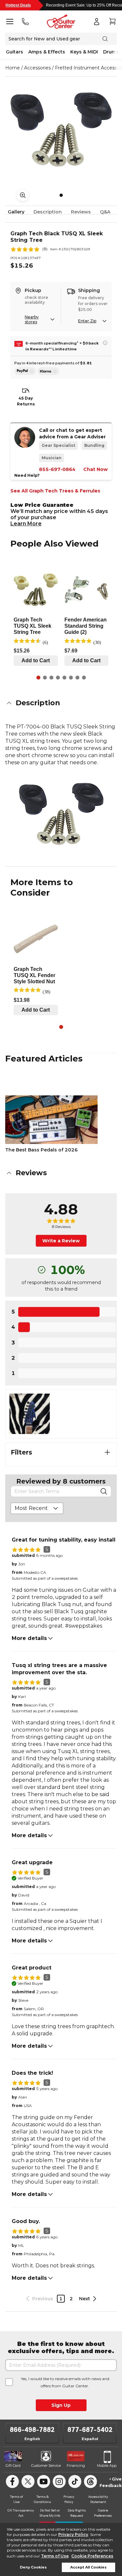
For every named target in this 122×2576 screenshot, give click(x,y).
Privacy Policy (73, 2534)
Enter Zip (87, 321)
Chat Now (95, 469)
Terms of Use (55, 2556)
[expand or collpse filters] (107, 1452)
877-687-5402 (90, 2430)
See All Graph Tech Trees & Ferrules (55, 491)
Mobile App (107, 2466)
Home (13, 68)
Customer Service (46, 2466)
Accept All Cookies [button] (88, 2567)
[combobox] (37, 1508)
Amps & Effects (47, 52)
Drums (111, 52)
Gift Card (13, 2466)
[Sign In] (97, 22)
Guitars (14, 52)
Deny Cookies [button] (33, 2567)
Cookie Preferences (92, 2556)
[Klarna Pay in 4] (48, 371)
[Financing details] (105, 343)
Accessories (37, 68)
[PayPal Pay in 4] (25, 371)
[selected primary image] (61, 130)
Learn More (26, 524)
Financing (76, 2466)
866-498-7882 (32, 2430)
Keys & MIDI (84, 52)
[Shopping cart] (112, 22)
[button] (61, 703)
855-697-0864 (57, 469)
